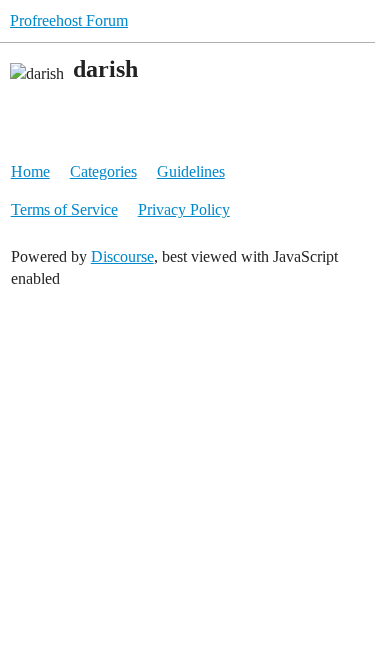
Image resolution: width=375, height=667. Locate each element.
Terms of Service (64, 209)
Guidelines (191, 171)
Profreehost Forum (69, 20)
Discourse (122, 256)
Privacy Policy (184, 209)
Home (30, 171)
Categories (103, 171)
